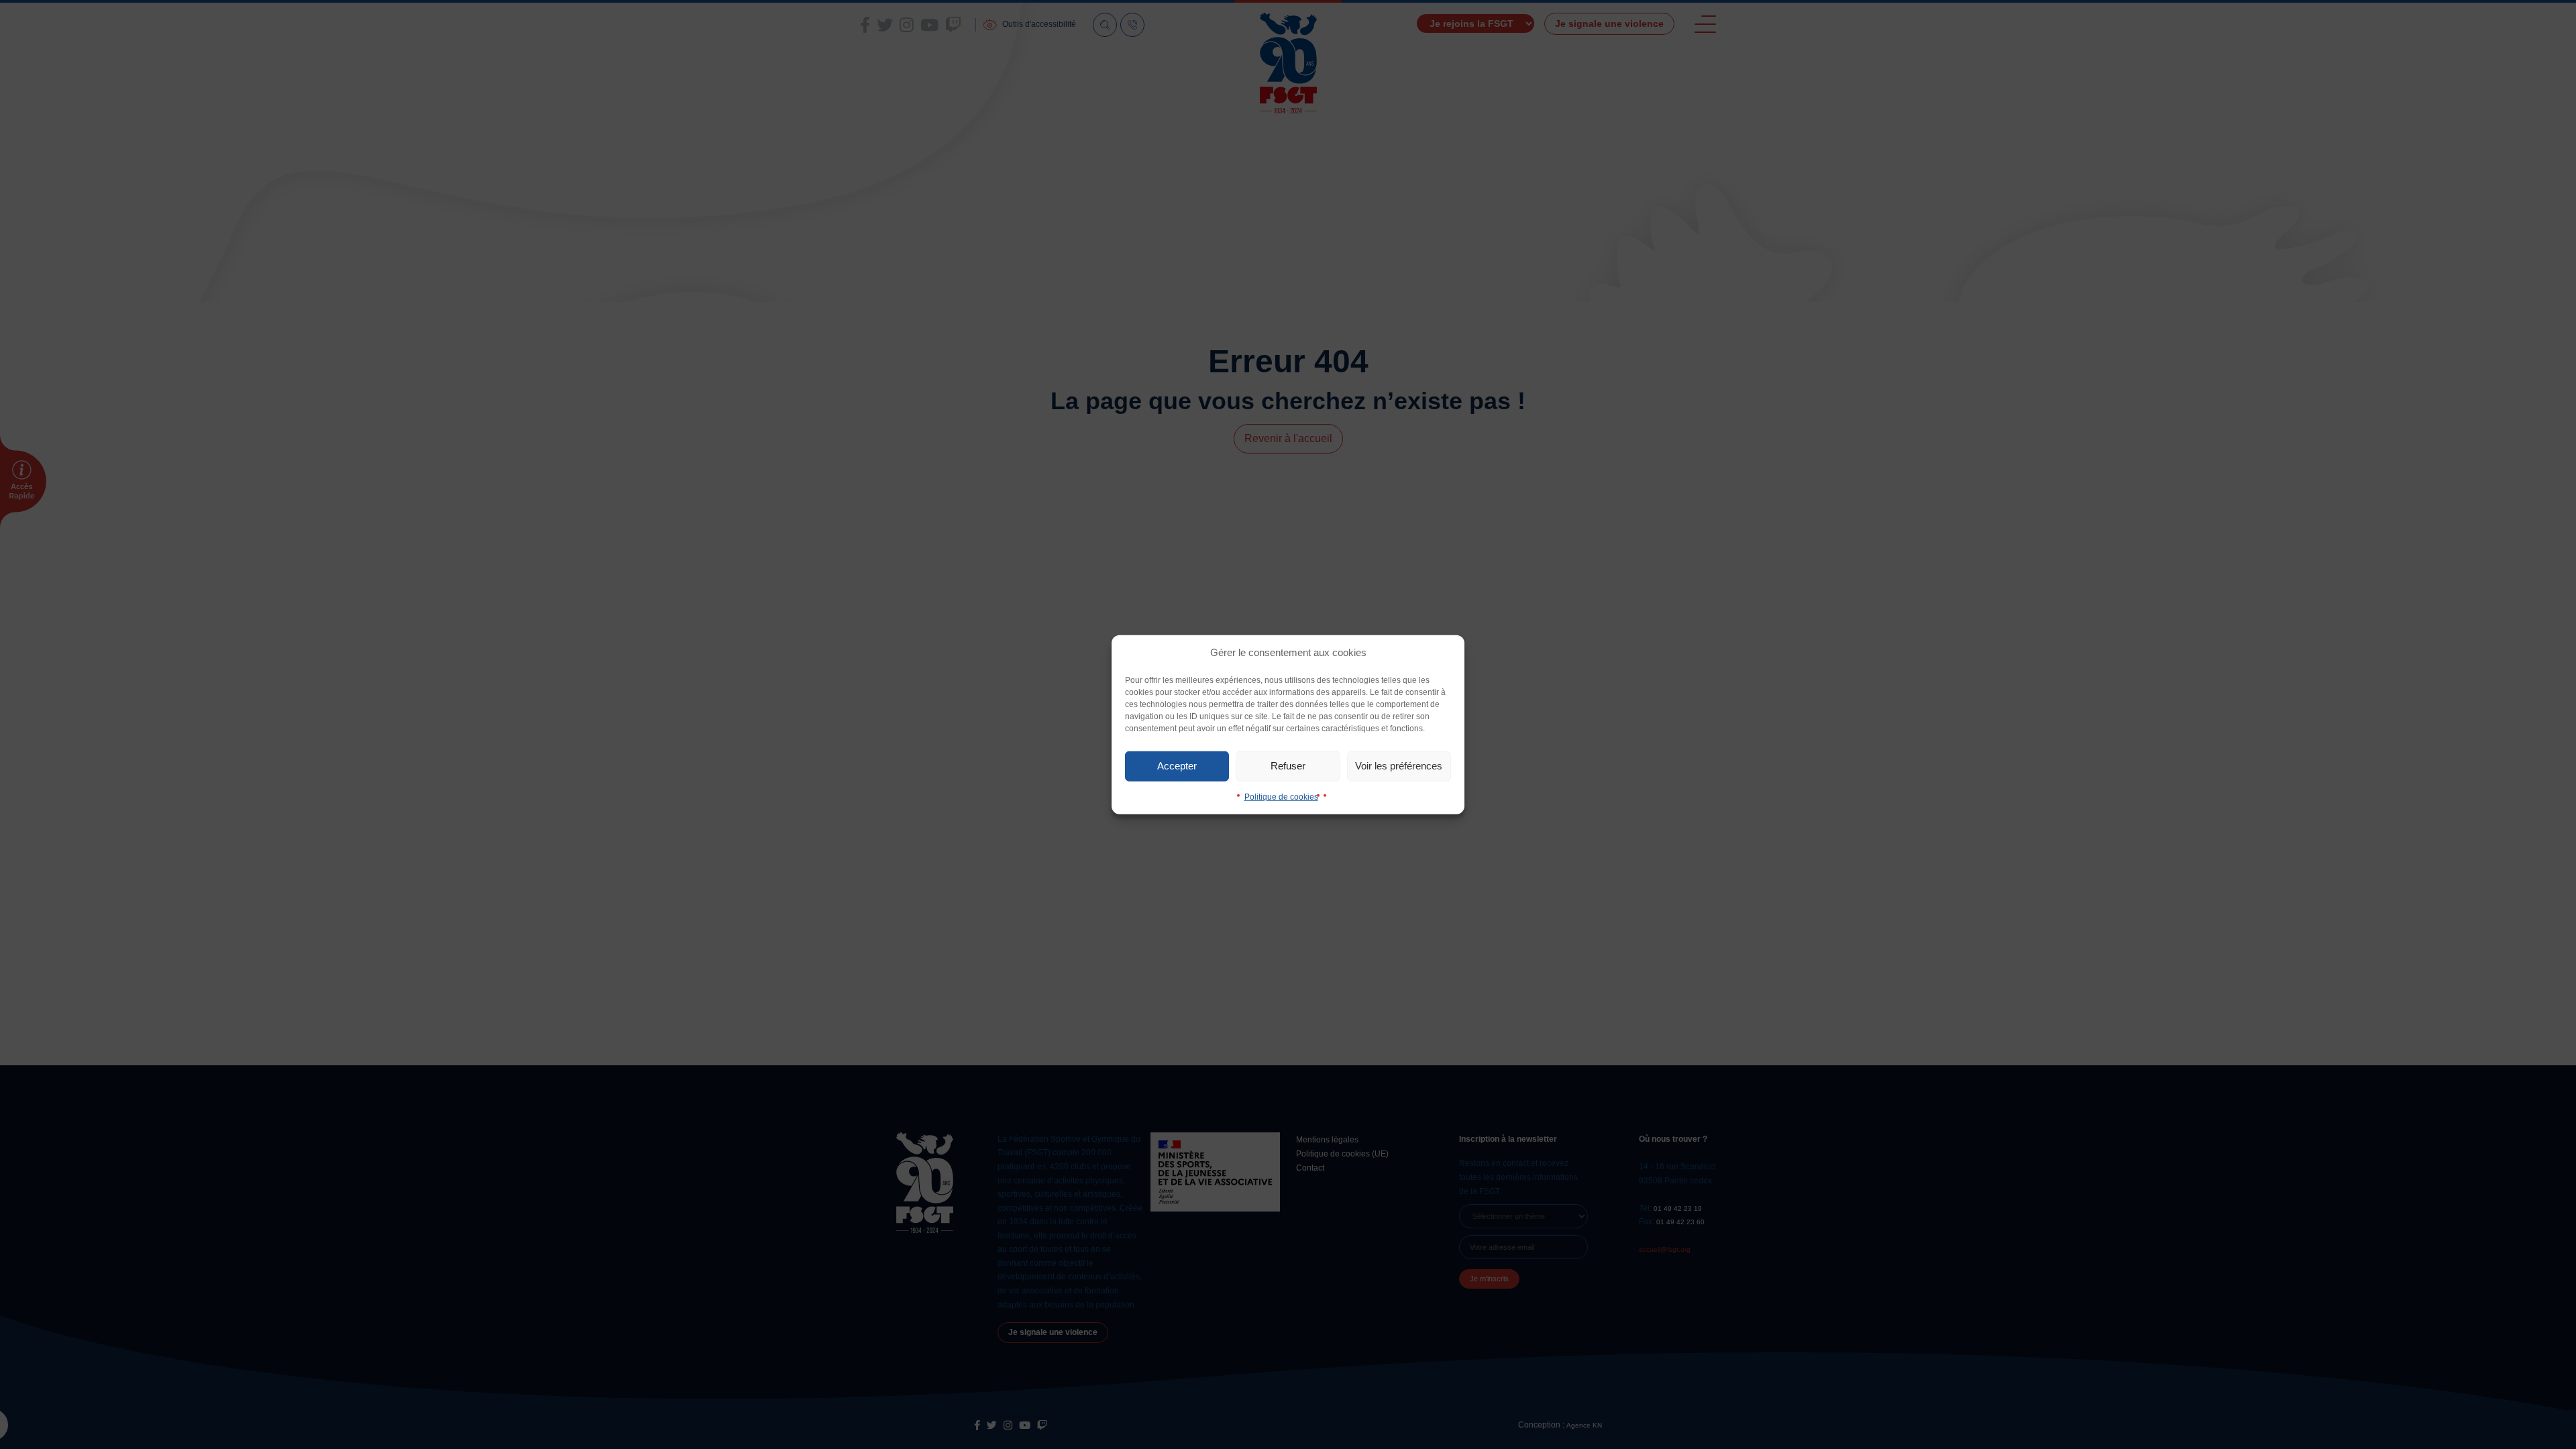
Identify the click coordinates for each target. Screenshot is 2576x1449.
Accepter (1177, 766)
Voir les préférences (1399, 766)
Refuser (1288, 766)
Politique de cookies (1281, 796)
